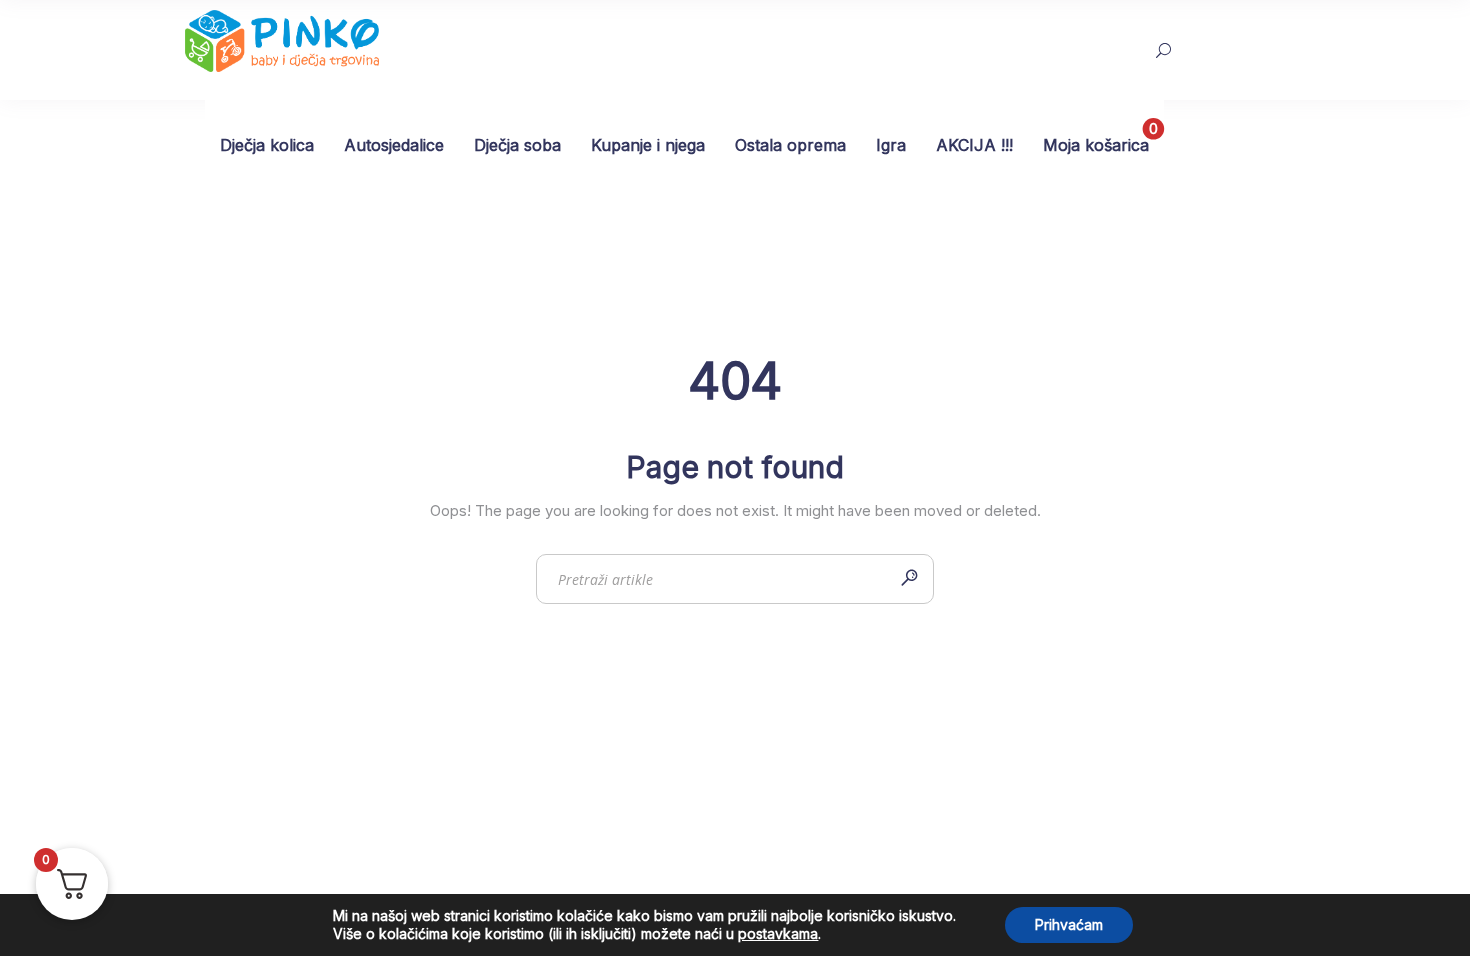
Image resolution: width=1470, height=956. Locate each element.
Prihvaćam (1069, 924)
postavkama (778, 933)
